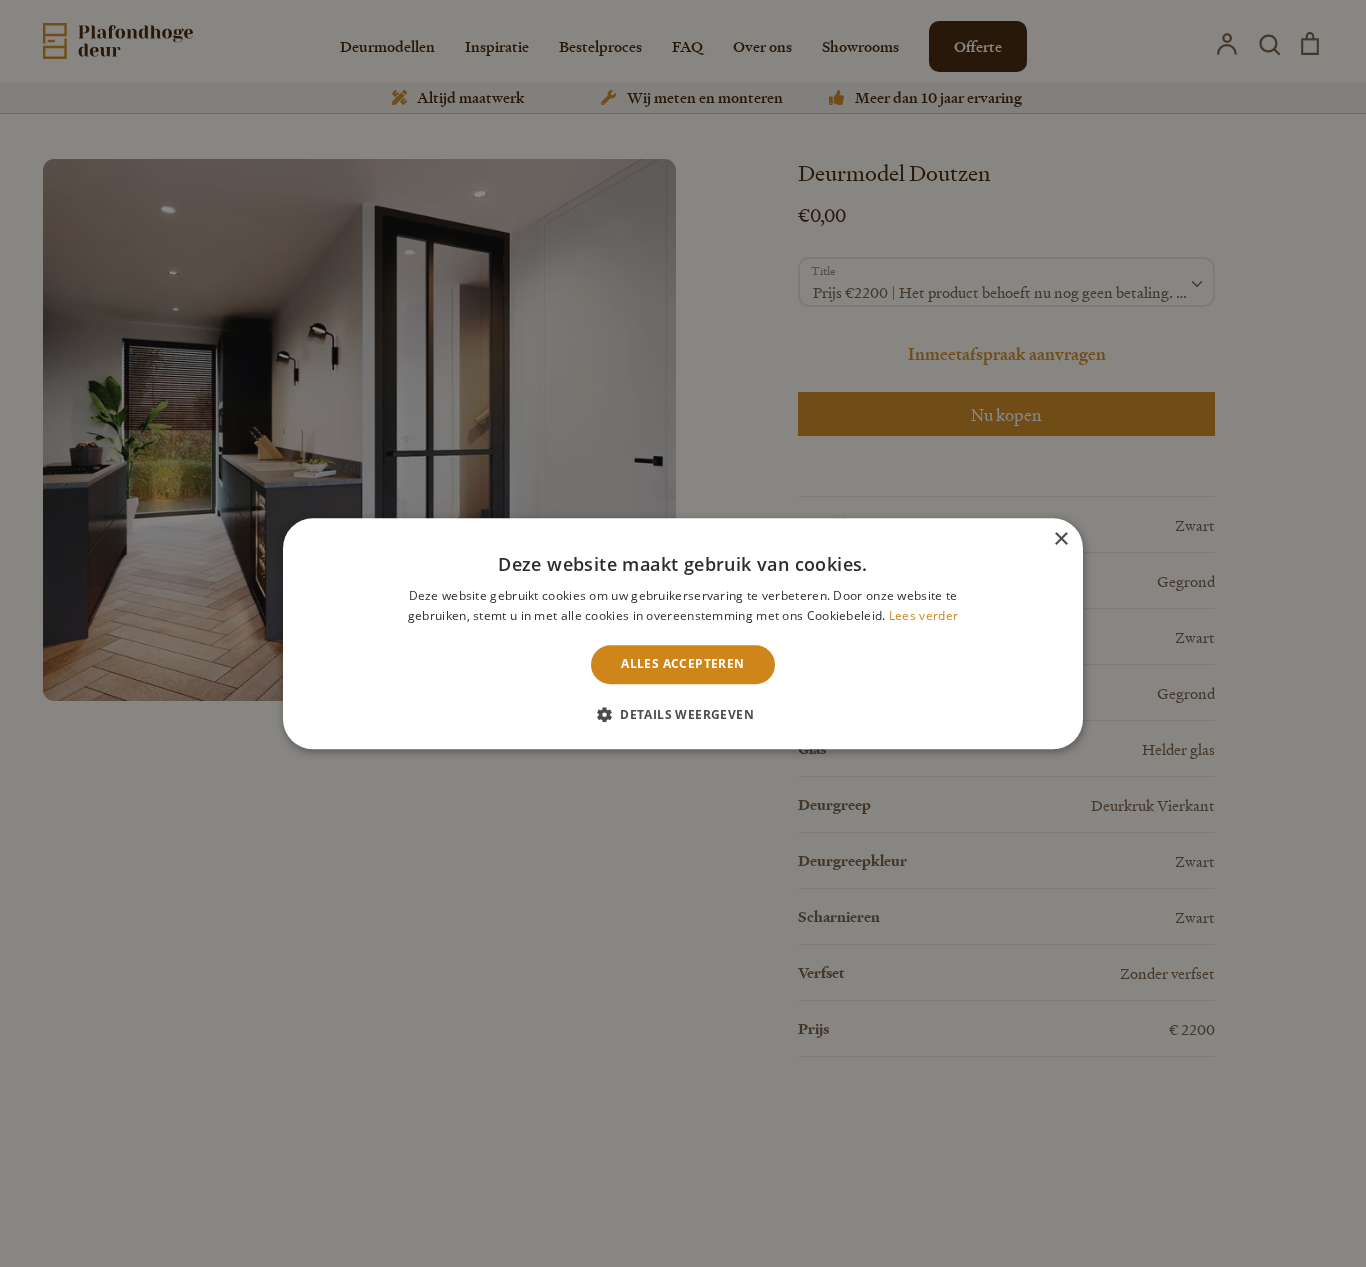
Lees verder (923, 615)
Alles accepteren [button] (682, 664)
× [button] (1060, 539)
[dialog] (683, 633)
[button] (683, 714)
